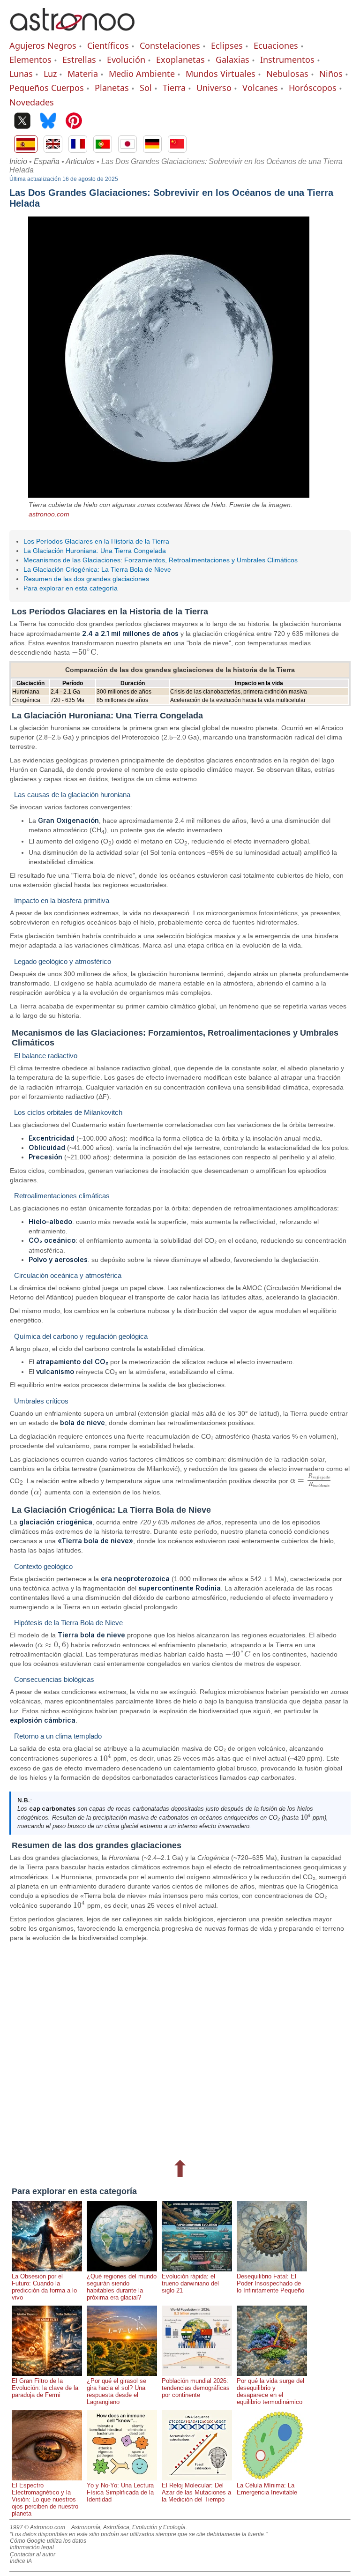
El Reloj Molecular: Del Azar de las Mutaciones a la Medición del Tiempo (196, 2492)
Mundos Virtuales (221, 74)
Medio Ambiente (142, 74)
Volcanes (260, 88)
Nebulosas (287, 74)
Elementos (30, 60)
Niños (331, 74)
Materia (83, 74)
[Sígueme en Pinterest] (74, 122)
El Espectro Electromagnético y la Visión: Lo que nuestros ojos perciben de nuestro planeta (45, 2499)
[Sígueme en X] (22, 122)
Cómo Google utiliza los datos (48, 2541)
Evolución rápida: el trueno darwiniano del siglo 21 (190, 2283)
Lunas (21, 74)
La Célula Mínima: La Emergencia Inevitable (267, 2489)
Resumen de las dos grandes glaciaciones (86, 579)
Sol (146, 88)
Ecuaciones (276, 45)
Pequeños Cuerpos (47, 88)
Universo (214, 88)
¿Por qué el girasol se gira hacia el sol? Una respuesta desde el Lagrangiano (116, 2391)
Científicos (108, 45)
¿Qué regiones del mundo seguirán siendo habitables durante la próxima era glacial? (122, 2287)
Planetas (112, 88)
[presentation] (84, 652)
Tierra (174, 88)
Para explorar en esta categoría (71, 588)
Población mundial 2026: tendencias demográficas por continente (196, 2388)
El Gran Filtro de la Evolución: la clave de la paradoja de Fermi (45, 2388)
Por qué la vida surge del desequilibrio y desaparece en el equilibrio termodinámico (270, 2391)
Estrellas (79, 60)
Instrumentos (287, 60)
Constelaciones (170, 45)
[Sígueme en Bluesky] (48, 122)
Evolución (126, 60)
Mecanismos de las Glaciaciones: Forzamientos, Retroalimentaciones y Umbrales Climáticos (161, 560)
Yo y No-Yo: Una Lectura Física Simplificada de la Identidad (120, 2492)
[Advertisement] (180, 2049)
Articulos (80, 161)
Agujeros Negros (43, 45)
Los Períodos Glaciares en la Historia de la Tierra (96, 541)
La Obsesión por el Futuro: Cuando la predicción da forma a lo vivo (44, 2287)
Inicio (18, 161)
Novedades (32, 102)
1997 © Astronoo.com (37, 2527)
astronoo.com (49, 514)
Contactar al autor (33, 2554)
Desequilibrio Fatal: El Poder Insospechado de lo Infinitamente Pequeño (270, 2283)
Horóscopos (313, 88)
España (47, 161)
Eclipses (227, 45)
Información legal (32, 2547)
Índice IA (21, 2561)
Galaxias (232, 60)
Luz (50, 74)
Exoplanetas (180, 60)
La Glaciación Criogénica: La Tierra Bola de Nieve (97, 569)
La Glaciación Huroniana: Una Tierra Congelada (95, 551)
